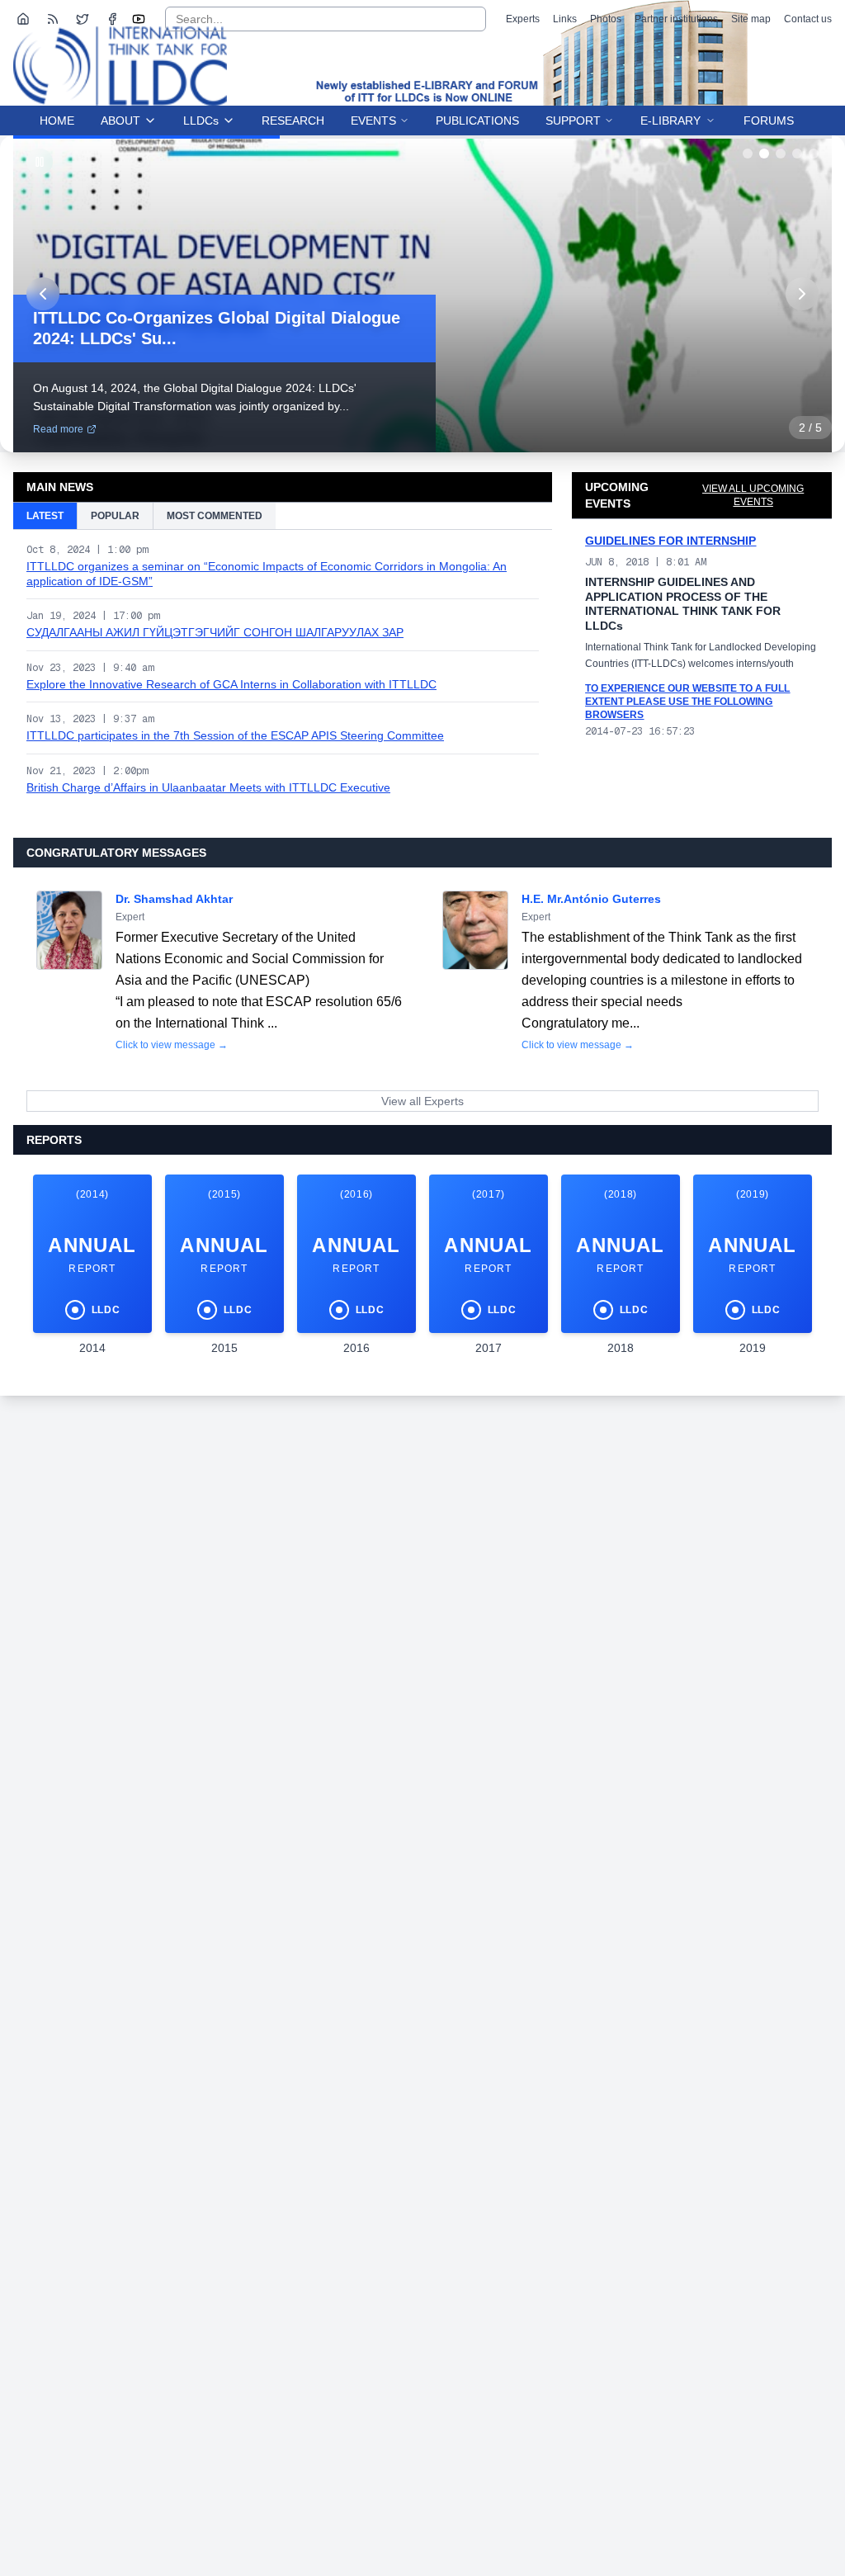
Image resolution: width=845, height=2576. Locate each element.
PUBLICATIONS (477, 121)
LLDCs (201, 121)
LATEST (45, 516)
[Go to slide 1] (748, 154)
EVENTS (373, 121)
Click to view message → (172, 1045)
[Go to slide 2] (764, 154)
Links (565, 19)
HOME (57, 121)
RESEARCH (293, 121)
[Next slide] (802, 294)
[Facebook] (112, 19)
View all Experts (422, 1101)
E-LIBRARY (670, 121)
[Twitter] (83, 19)
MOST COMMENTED (215, 516)
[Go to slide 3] (781, 154)
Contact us (808, 19)
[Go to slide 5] (814, 154)
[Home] (23, 19)
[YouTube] (139, 19)
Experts (523, 19)
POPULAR (115, 516)
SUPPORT (573, 121)
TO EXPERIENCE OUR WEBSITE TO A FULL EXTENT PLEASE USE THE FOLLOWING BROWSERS (687, 702)
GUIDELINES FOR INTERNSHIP (670, 541)
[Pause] (40, 162)
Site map (751, 19)
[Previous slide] (43, 294)
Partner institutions (676, 19)
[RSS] (53, 19)
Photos (606, 19)
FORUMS (769, 121)
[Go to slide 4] (797, 154)
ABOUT (120, 121)
